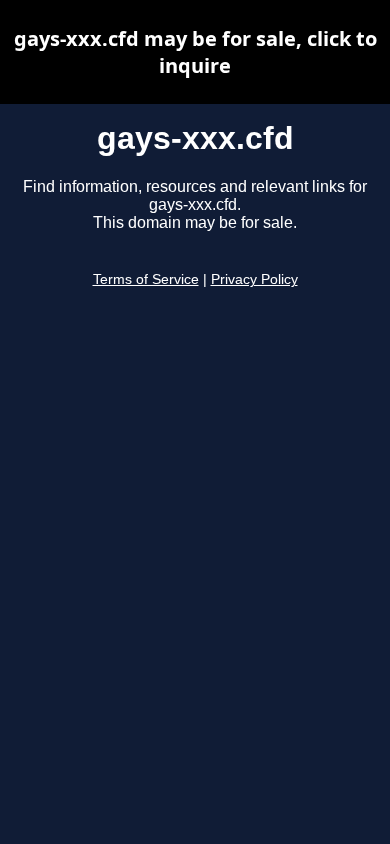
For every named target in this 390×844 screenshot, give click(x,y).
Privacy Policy (254, 279)
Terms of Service (146, 279)
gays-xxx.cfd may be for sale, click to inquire (195, 52)
